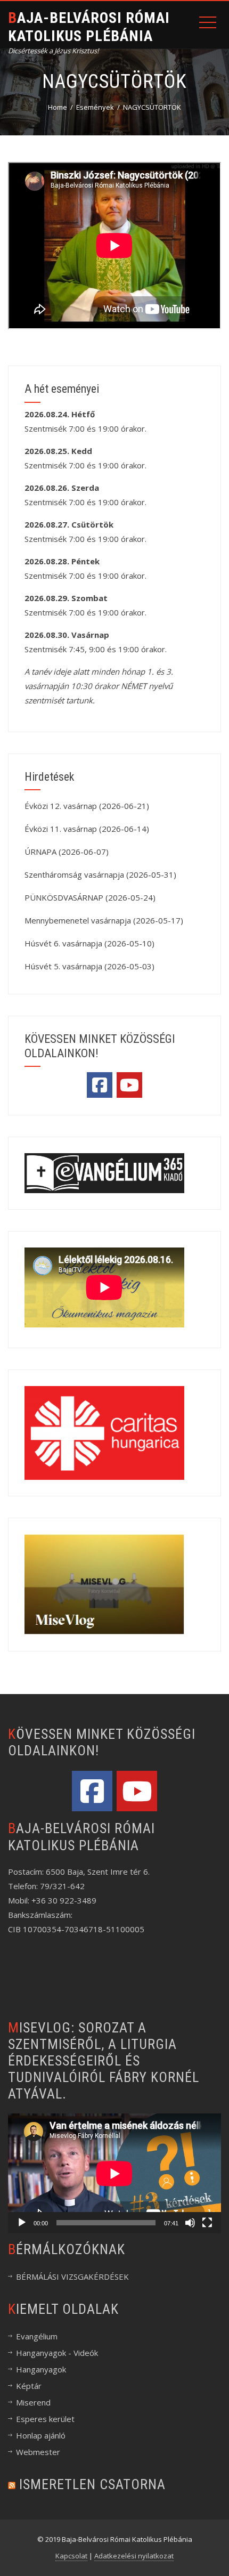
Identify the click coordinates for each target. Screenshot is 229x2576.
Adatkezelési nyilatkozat (134, 2556)
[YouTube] (129, 1085)
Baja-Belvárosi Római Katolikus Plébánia (89, 27)
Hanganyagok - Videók (57, 2353)
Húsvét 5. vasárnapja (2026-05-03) (89, 966)
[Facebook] (100, 1085)
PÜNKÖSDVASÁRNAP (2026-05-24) (90, 897)
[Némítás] (190, 2223)
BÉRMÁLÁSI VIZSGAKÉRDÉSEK (72, 2277)
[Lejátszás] (22, 2223)
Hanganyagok (41, 2369)
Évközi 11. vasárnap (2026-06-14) (87, 829)
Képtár (29, 2386)
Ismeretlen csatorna (92, 2484)
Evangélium (37, 2336)
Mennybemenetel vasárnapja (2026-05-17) (104, 920)
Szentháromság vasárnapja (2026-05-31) (100, 874)
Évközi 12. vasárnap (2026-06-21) (87, 806)
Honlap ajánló (41, 2435)
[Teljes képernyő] (207, 2223)
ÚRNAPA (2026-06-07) (67, 852)
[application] (114, 2173)
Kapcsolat (71, 2556)
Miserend (33, 2402)
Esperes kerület (45, 2419)
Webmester (38, 2452)
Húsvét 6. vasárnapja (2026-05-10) (89, 943)
